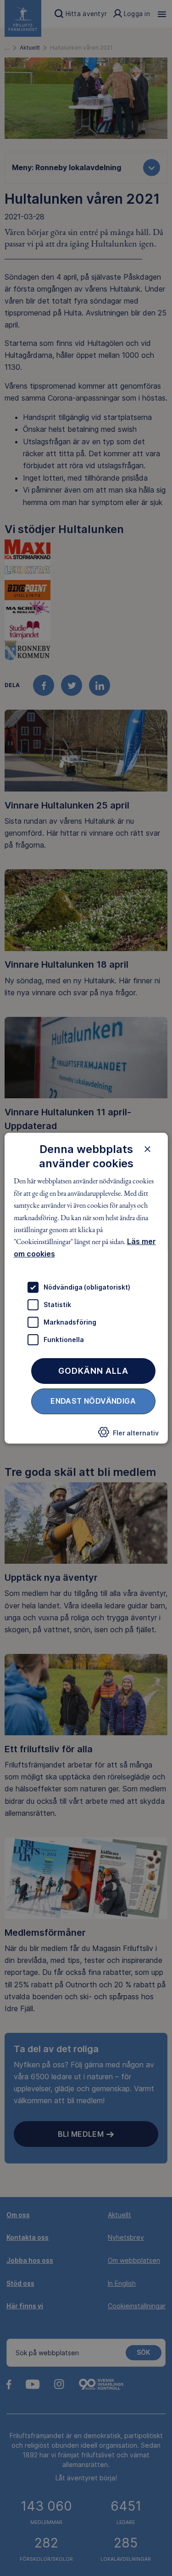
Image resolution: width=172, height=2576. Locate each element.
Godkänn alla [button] (93, 1371)
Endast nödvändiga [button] (93, 1401)
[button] (128, 1435)
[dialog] (86, 1288)
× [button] (147, 1148)
